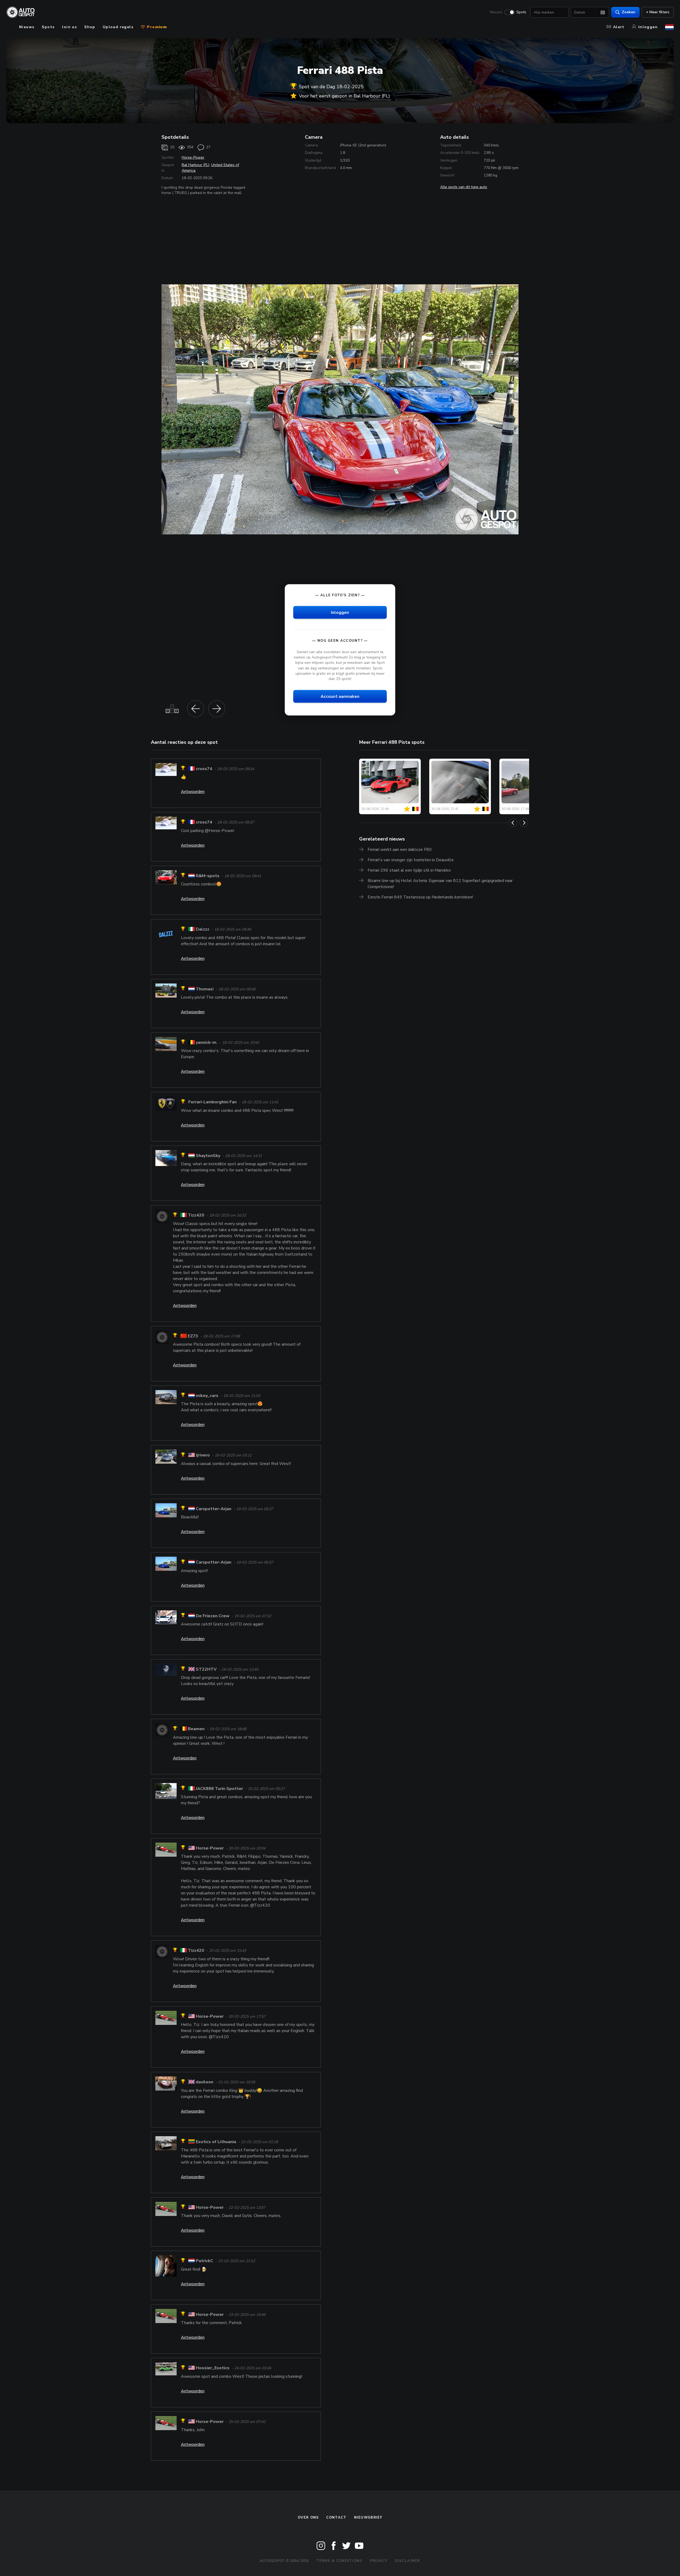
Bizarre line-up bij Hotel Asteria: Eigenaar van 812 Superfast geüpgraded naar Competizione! (440, 884)
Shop (90, 27)
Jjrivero (203, 1455)
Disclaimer (408, 2561)
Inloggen (648, 27)
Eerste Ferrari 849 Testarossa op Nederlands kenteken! (420, 897)
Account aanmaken (340, 696)
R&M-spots (208, 876)
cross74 (204, 769)
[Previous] (513, 823)
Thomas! (205, 989)
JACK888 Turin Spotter (219, 1789)
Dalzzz (203, 930)
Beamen (196, 1729)
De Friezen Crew (213, 1616)
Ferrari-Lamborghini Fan (212, 1102)
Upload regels (118, 27)
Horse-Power (193, 157)
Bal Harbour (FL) (195, 165)
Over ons (308, 2518)
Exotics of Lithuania (216, 2142)
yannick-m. (207, 1042)
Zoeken (629, 12)
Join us (69, 27)
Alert (619, 27)
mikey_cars (207, 1396)
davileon (205, 2082)
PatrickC (205, 2261)
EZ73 (193, 1336)
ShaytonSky (208, 1156)
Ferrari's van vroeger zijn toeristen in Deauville (411, 860)
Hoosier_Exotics (213, 2368)
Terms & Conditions (339, 2561)
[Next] (524, 823)
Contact (336, 2518)
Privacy (379, 2561)
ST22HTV (206, 1669)
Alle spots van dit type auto (464, 187)
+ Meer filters (658, 12)
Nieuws (496, 12)
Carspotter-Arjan (214, 1509)
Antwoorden (193, 792)
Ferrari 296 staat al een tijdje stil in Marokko (409, 870)
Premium (156, 27)
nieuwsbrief (368, 2518)
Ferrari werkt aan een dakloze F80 (400, 850)
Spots (521, 12)
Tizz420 (196, 1215)
